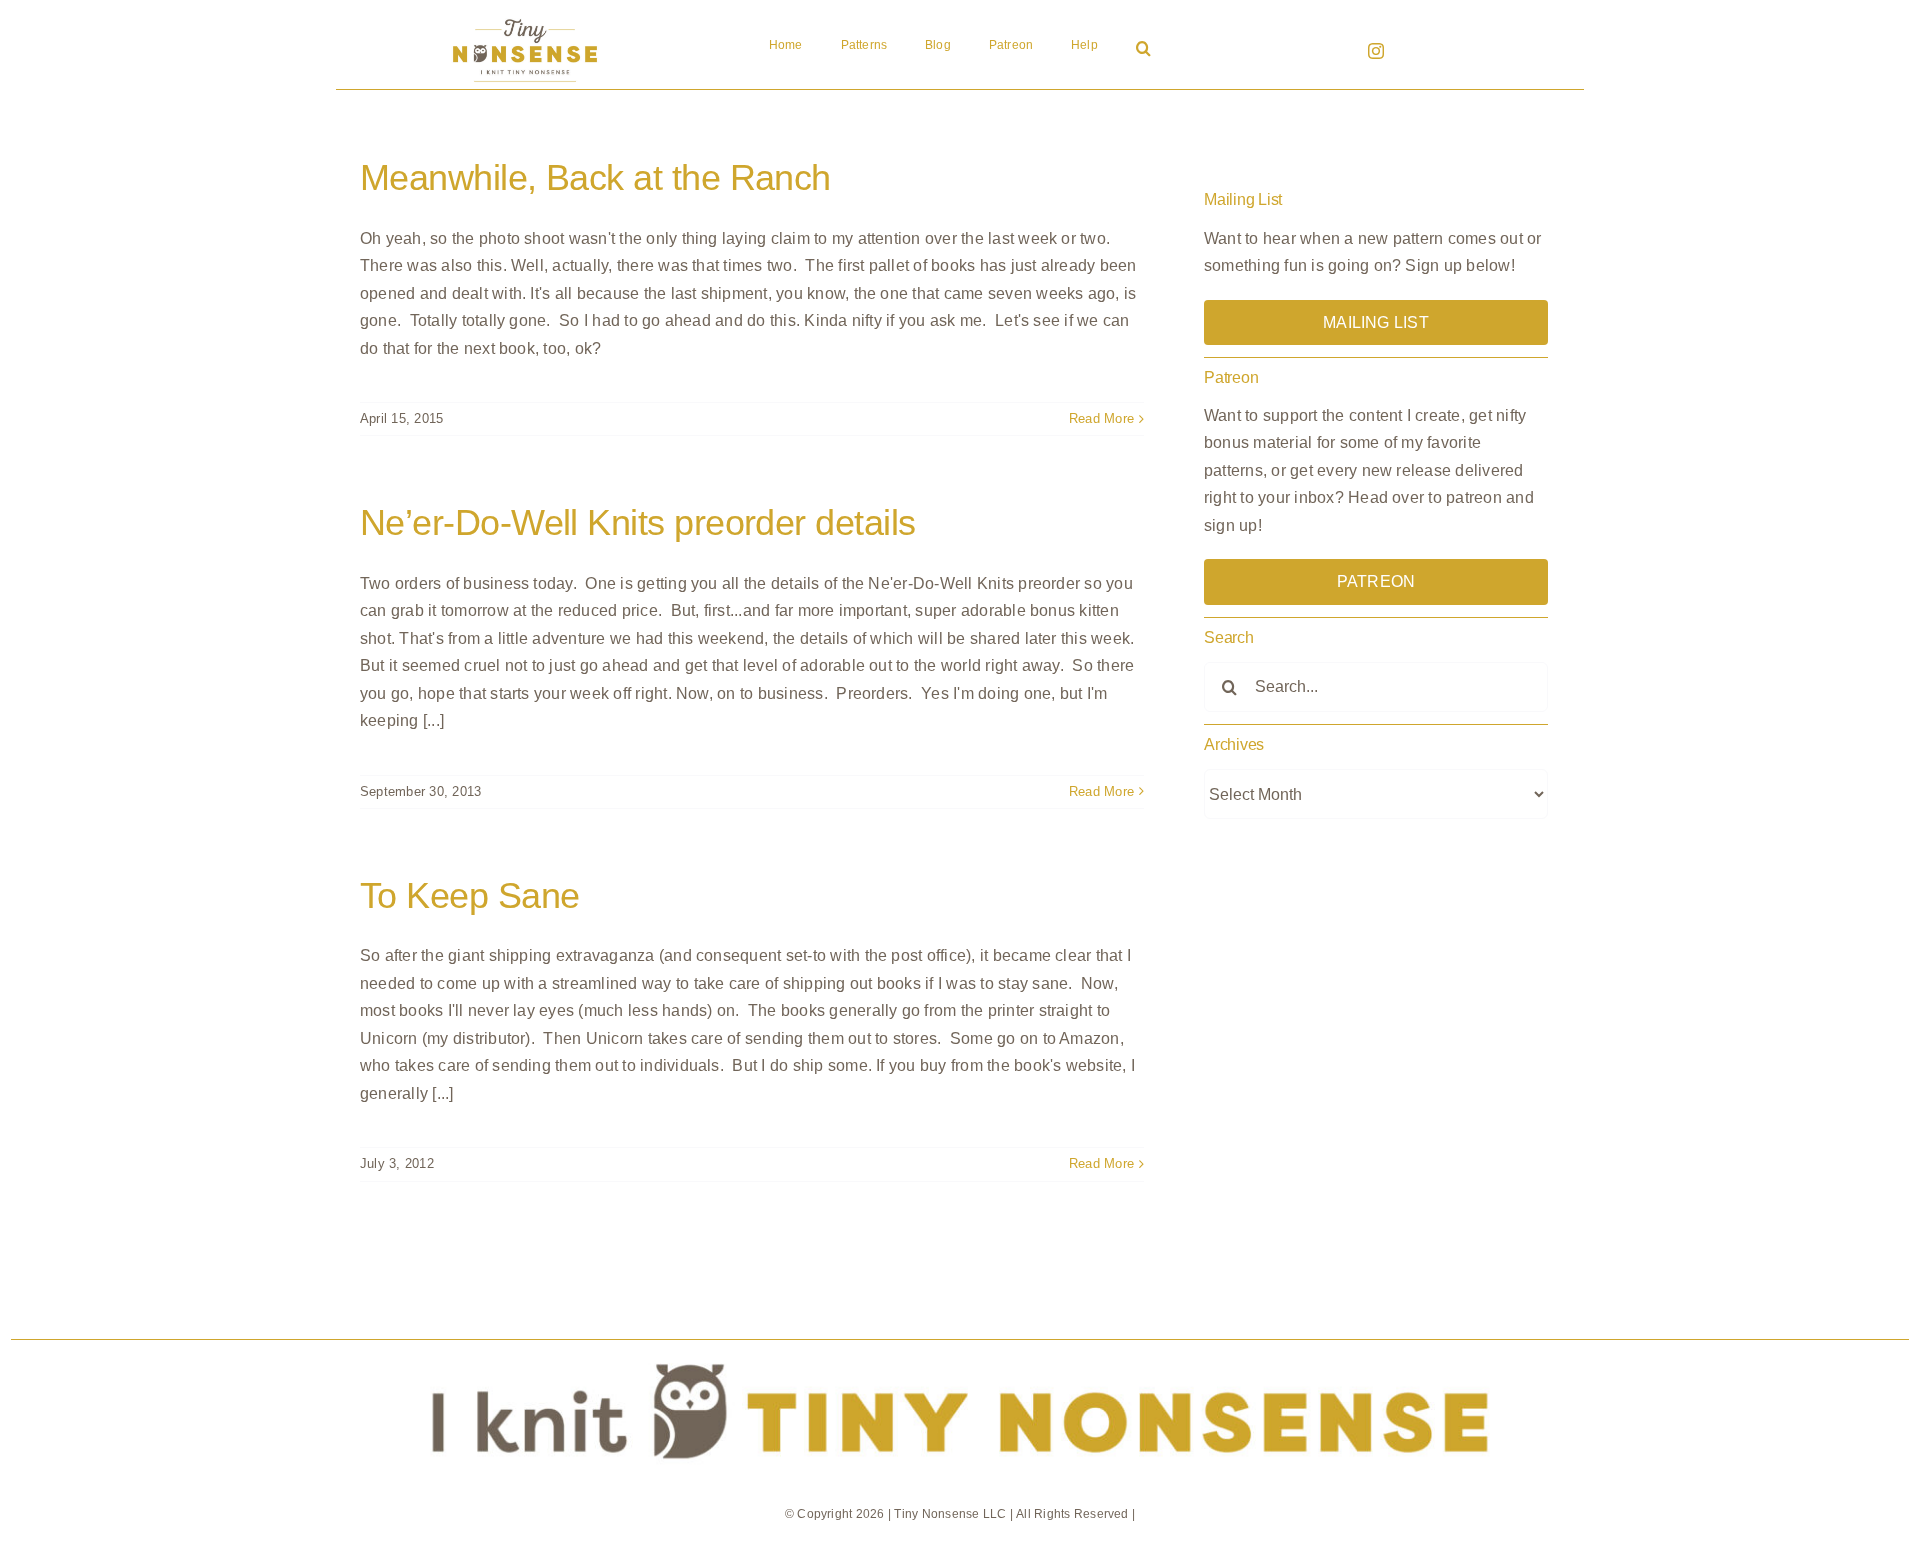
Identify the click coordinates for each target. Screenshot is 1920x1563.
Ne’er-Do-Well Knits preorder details (638, 522)
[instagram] (1376, 51)
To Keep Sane (470, 895)
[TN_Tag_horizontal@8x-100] (960, 1347)
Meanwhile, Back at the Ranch (595, 177)
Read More (1101, 418)
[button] (1143, 50)
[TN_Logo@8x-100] (525, 19)
